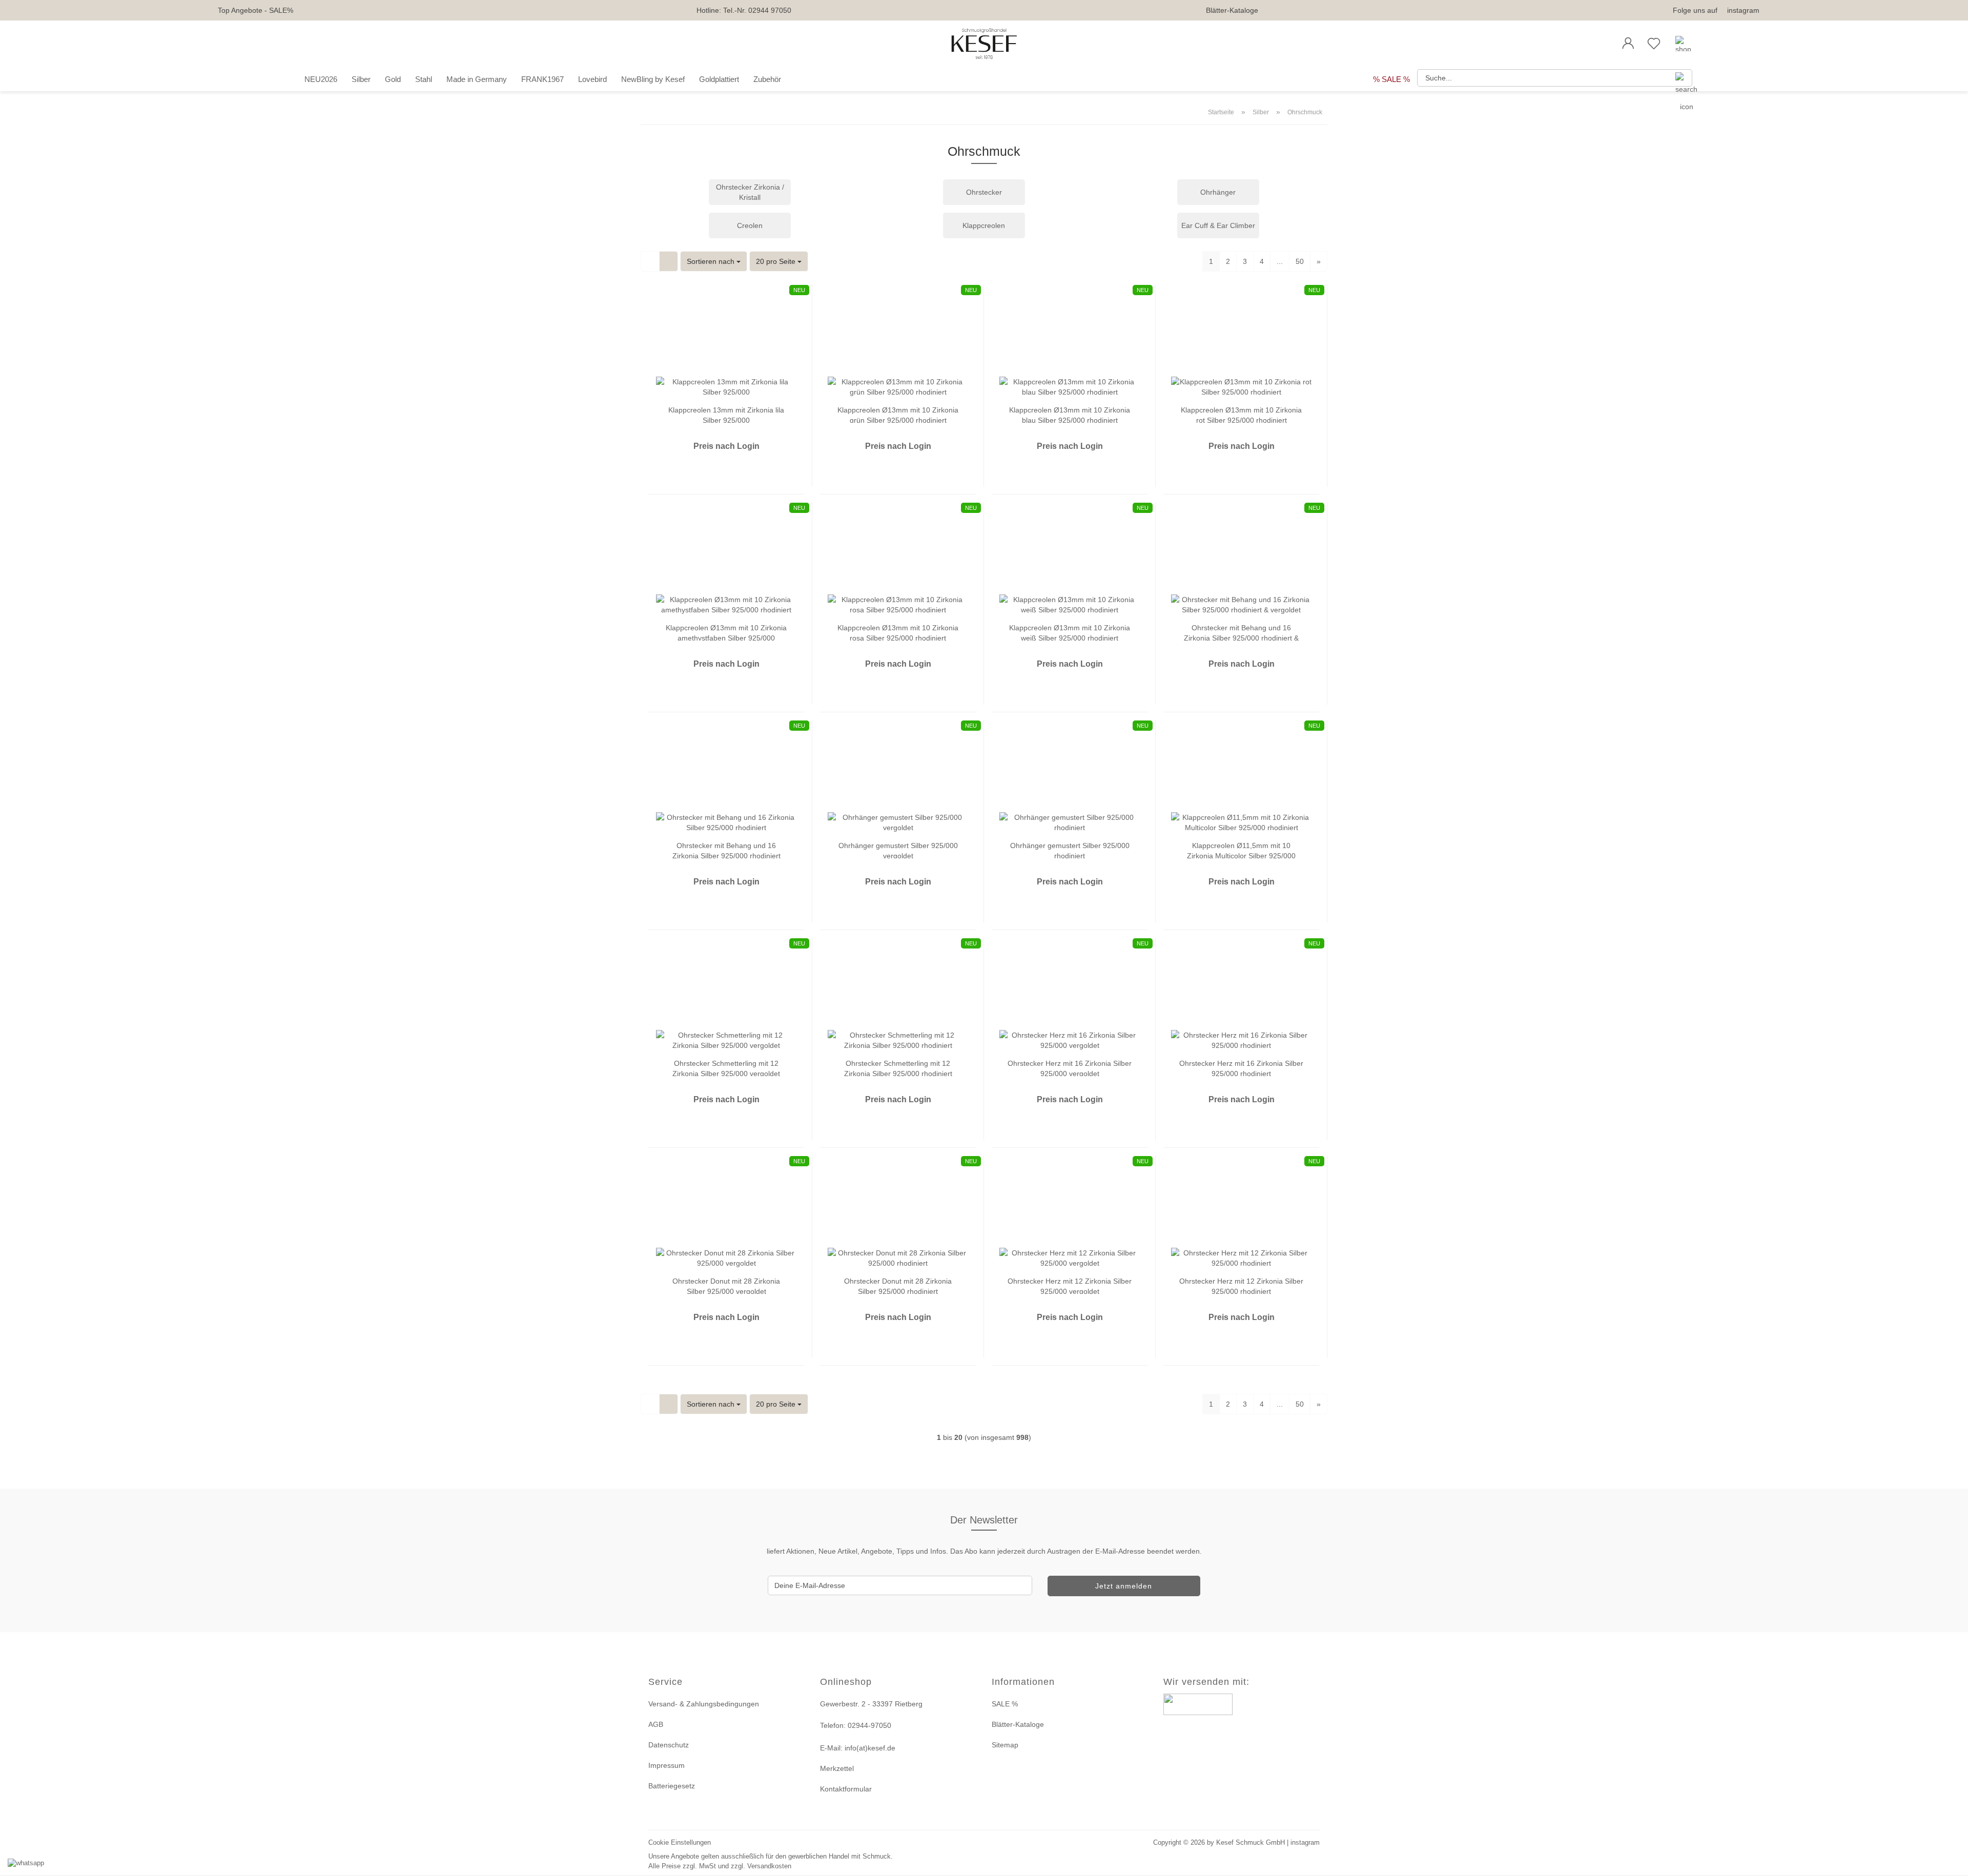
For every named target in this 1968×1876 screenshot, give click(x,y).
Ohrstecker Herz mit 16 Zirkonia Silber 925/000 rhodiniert (1241, 1068)
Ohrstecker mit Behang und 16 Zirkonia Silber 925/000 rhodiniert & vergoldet (1241, 632)
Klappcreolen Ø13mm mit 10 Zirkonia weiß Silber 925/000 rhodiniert (1070, 632)
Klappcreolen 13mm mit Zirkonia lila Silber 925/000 (726, 414)
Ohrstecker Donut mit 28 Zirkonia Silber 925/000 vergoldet (726, 1285)
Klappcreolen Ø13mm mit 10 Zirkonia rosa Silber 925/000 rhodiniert (898, 632)
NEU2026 (321, 79)
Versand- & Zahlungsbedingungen (704, 1704)
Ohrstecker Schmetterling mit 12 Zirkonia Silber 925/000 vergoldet (726, 1068)
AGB (656, 1724)
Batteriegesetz (672, 1786)
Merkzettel (837, 1768)
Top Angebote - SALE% (255, 10)
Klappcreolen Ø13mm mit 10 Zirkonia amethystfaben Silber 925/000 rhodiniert (726, 632)
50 (1300, 261)
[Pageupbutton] (1947, 1862)
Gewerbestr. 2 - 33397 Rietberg (871, 1704)
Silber (361, 79)
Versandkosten (769, 1866)
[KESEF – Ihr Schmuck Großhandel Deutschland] (984, 44)
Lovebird (592, 79)
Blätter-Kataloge (1232, 10)
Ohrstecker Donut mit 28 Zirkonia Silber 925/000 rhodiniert (898, 1285)
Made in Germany (477, 79)
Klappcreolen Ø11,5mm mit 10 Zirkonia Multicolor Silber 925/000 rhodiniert (1241, 850)
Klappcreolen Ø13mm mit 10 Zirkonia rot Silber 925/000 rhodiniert (1241, 414)
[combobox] (714, 261)
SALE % (1005, 1704)
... (1280, 261)
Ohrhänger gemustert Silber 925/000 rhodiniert (1070, 850)
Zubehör (767, 79)
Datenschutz (669, 1745)
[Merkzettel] (1654, 44)
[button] (1628, 44)
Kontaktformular (846, 1789)
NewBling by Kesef (653, 79)
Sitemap (1005, 1745)
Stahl (424, 79)
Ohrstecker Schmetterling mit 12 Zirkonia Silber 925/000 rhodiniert (898, 1068)
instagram (1743, 10)
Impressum (667, 1765)
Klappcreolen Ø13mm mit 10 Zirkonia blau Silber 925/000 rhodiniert (1070, 414)
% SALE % (1391, 79)
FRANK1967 (542, 79)
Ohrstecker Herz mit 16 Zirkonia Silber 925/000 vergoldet (1070, 1068)
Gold (393, 79)
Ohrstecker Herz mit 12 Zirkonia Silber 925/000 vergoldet (1070, 1285)
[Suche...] (1680, 78)
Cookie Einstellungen (680, 1842)
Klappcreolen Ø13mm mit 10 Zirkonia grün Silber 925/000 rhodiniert (898, 414)
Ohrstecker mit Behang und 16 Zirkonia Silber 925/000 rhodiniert (726, 850)
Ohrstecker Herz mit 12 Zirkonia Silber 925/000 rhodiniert (1241, 1285)
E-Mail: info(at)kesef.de (858, 1748)
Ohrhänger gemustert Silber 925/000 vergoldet (898, 850)
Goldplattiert (719, 79)
